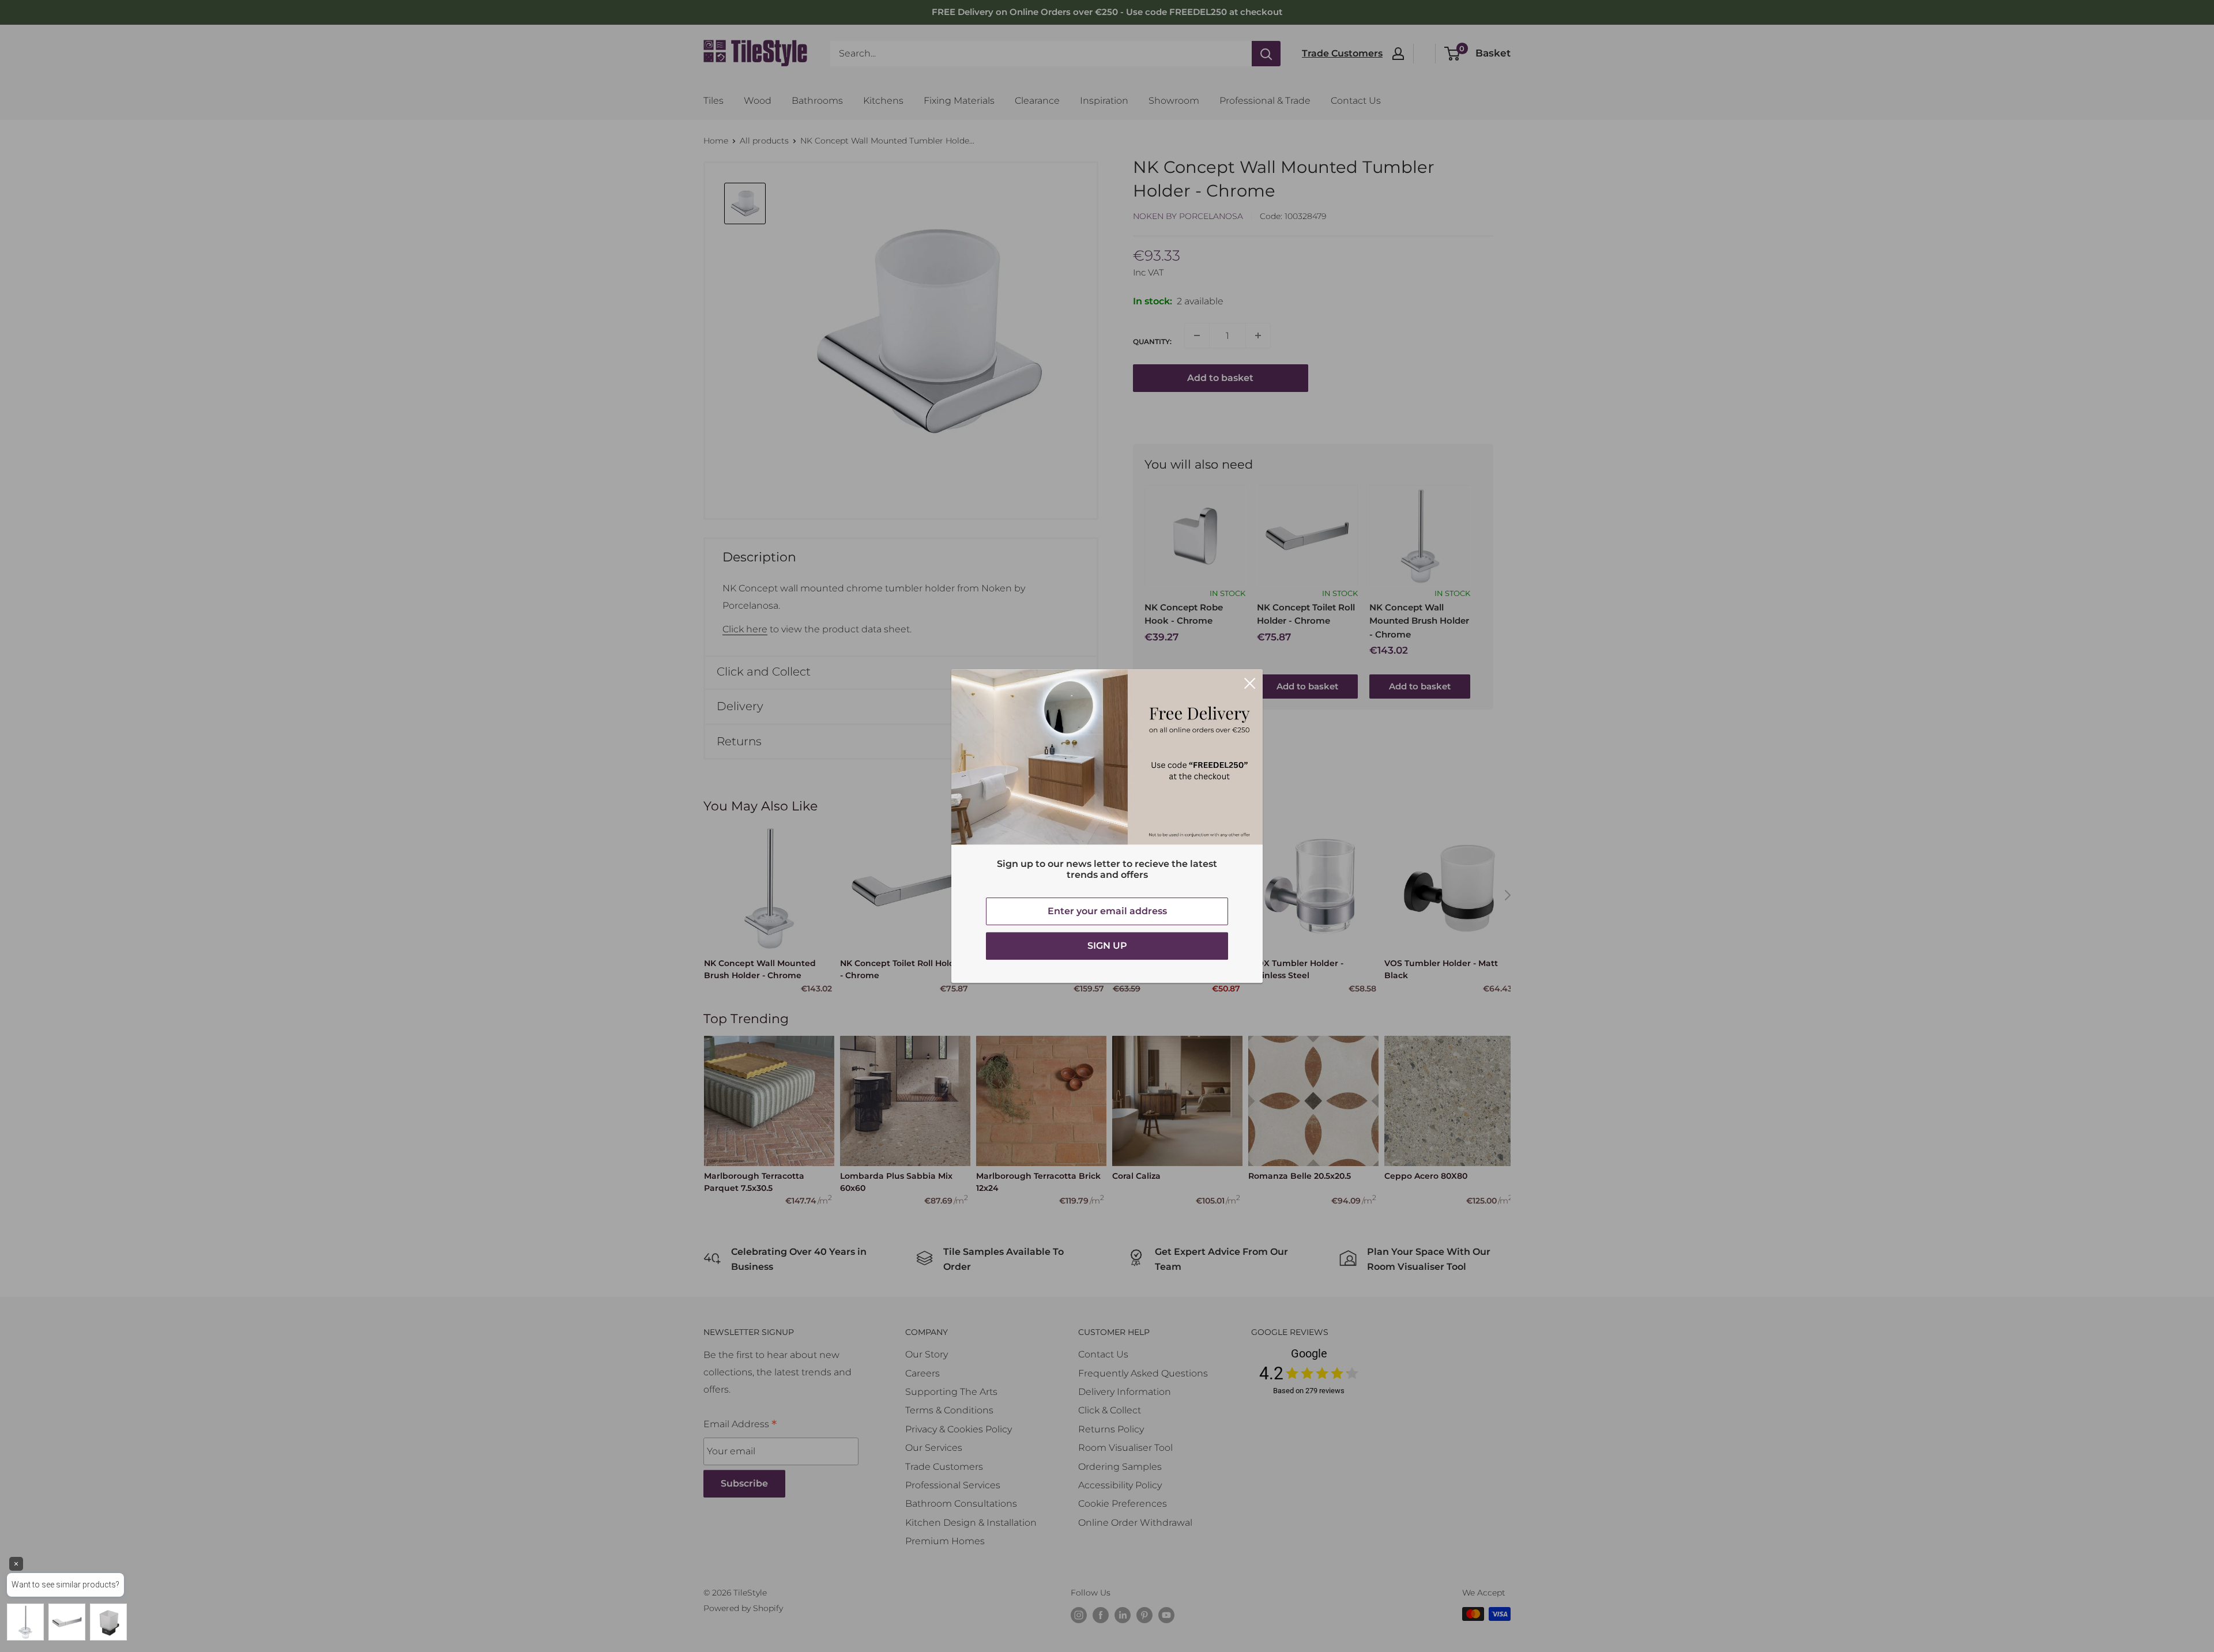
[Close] (1250, 682)
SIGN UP (1107, 946)
